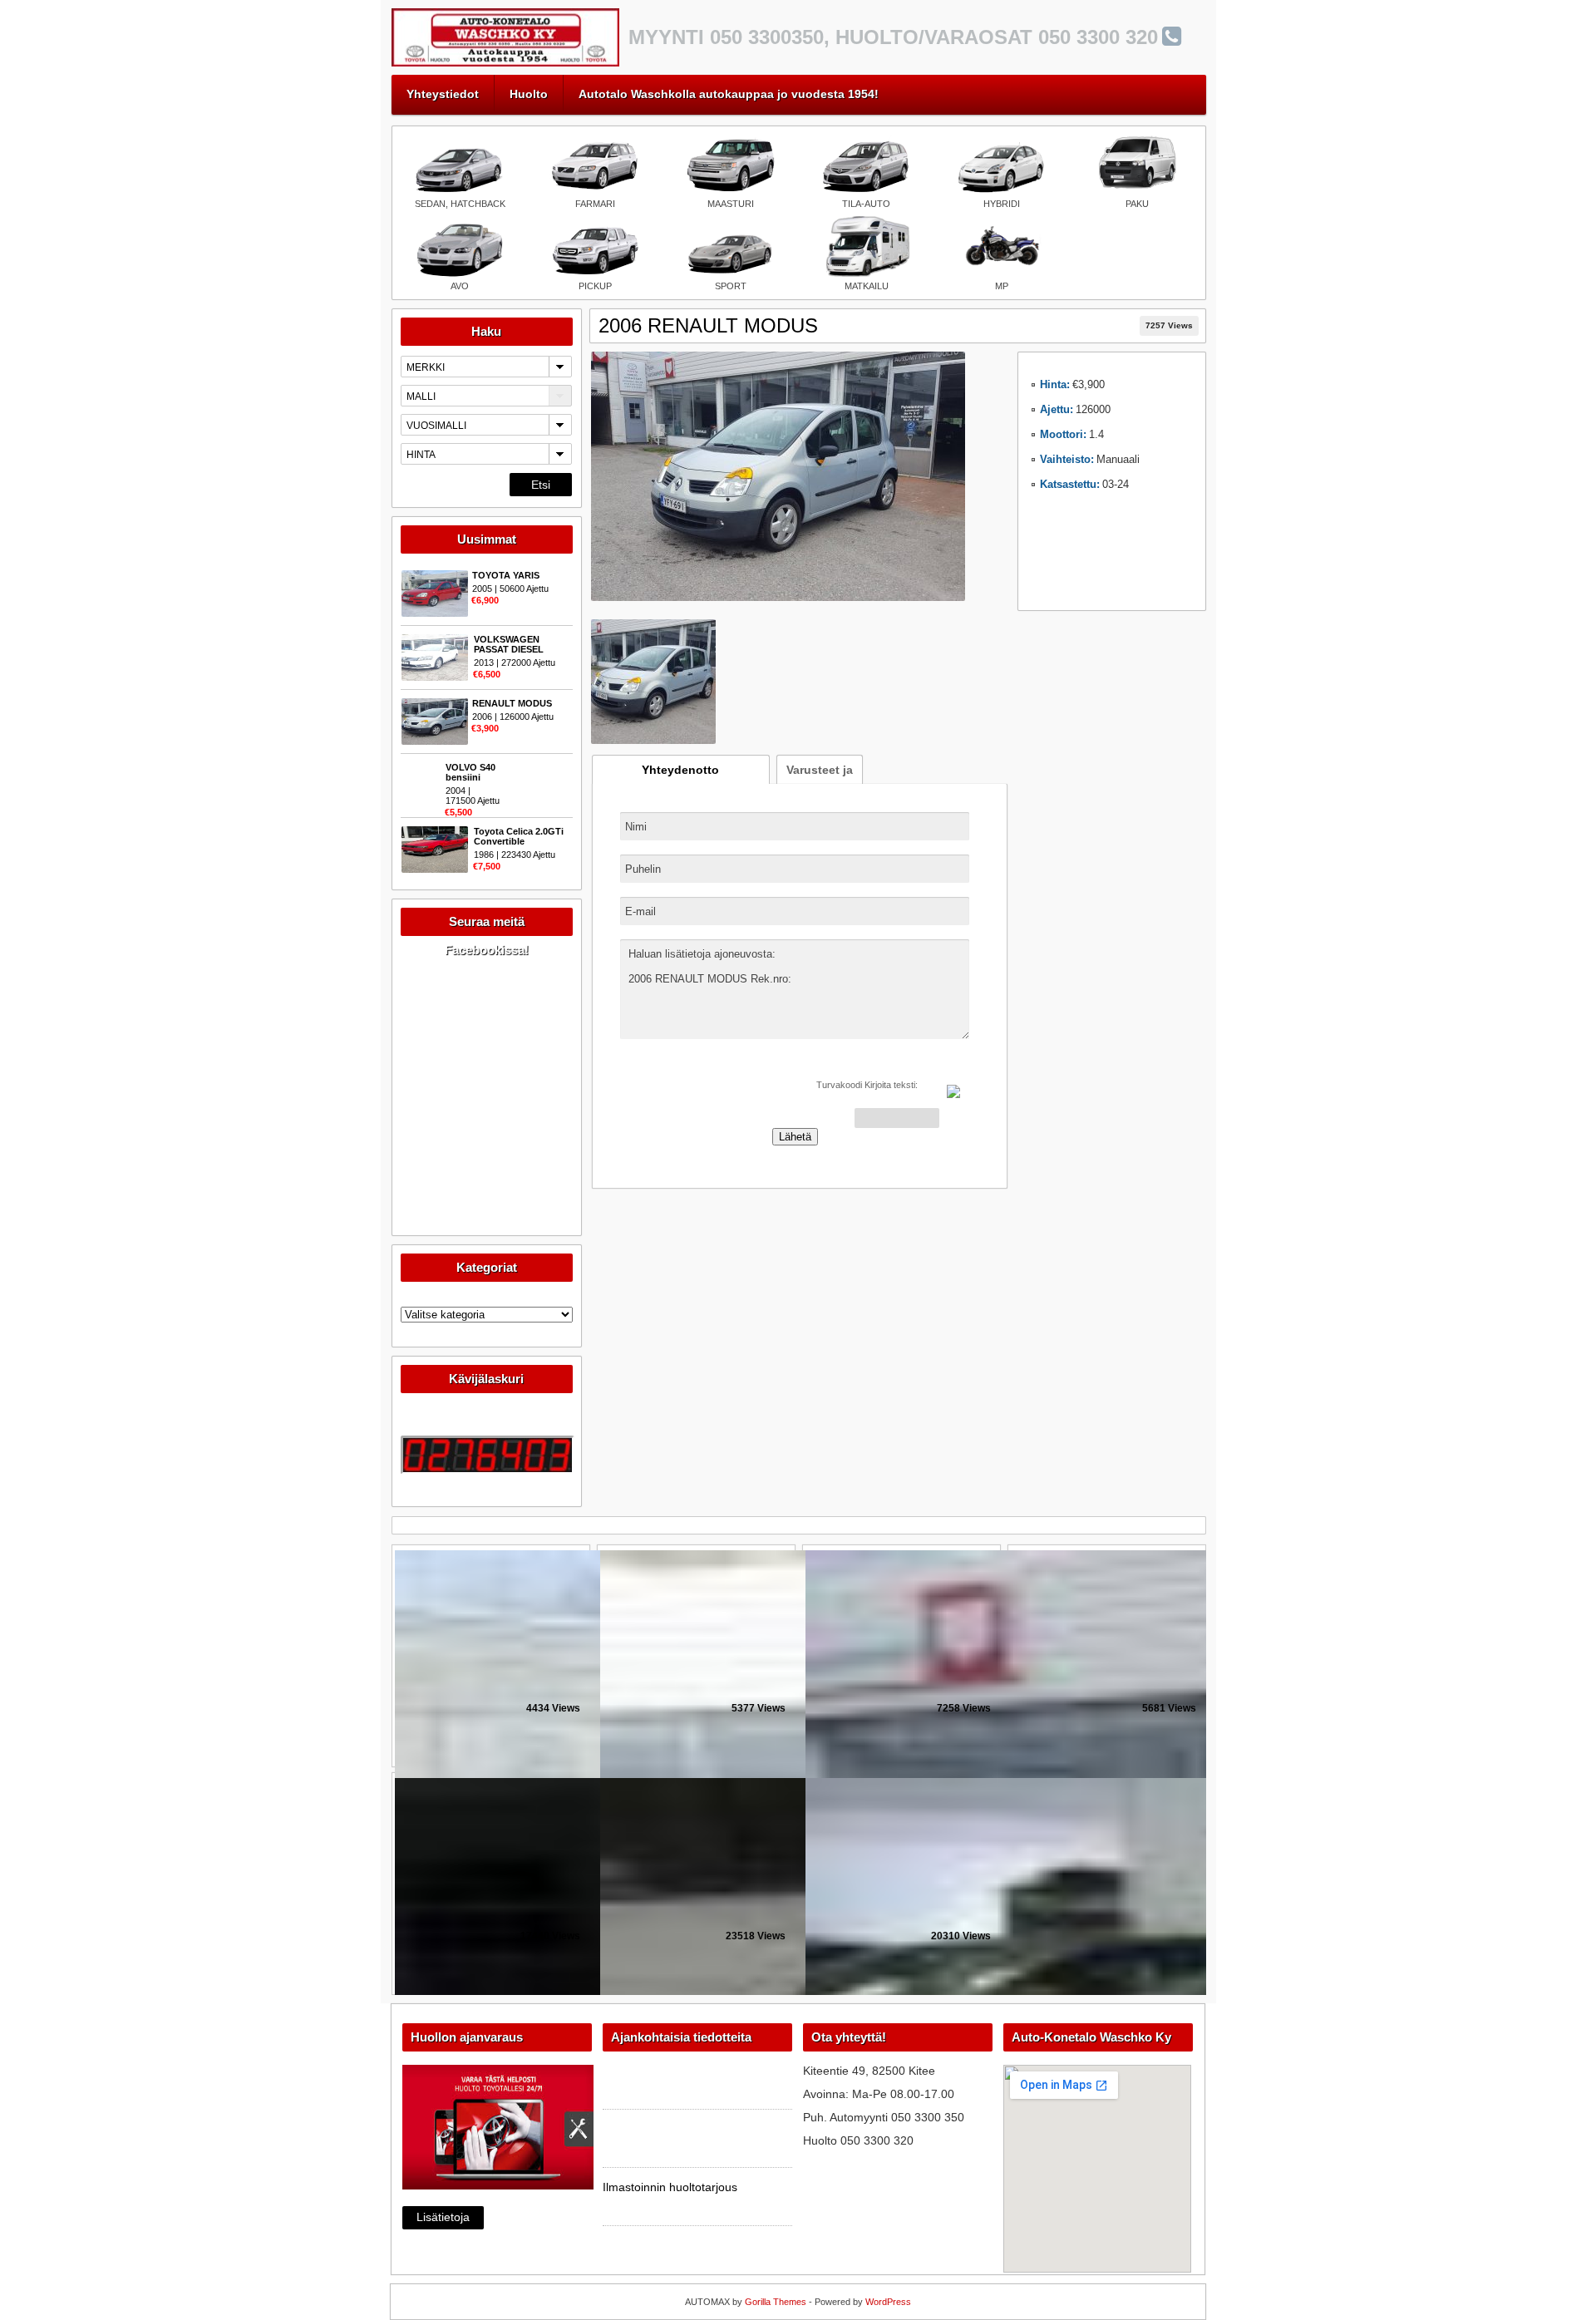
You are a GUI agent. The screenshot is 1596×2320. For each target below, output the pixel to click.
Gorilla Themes (776, 2302)
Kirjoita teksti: (891, 1085)
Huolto (529, 94)
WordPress (888, 2302)
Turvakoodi (839, 1085)
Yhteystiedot (443, 94)
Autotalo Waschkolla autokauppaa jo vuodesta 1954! (729, 94)
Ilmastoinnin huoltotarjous (670, 2187)
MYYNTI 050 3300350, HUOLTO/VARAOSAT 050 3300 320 (893, 37)
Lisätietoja (443, 2217)
